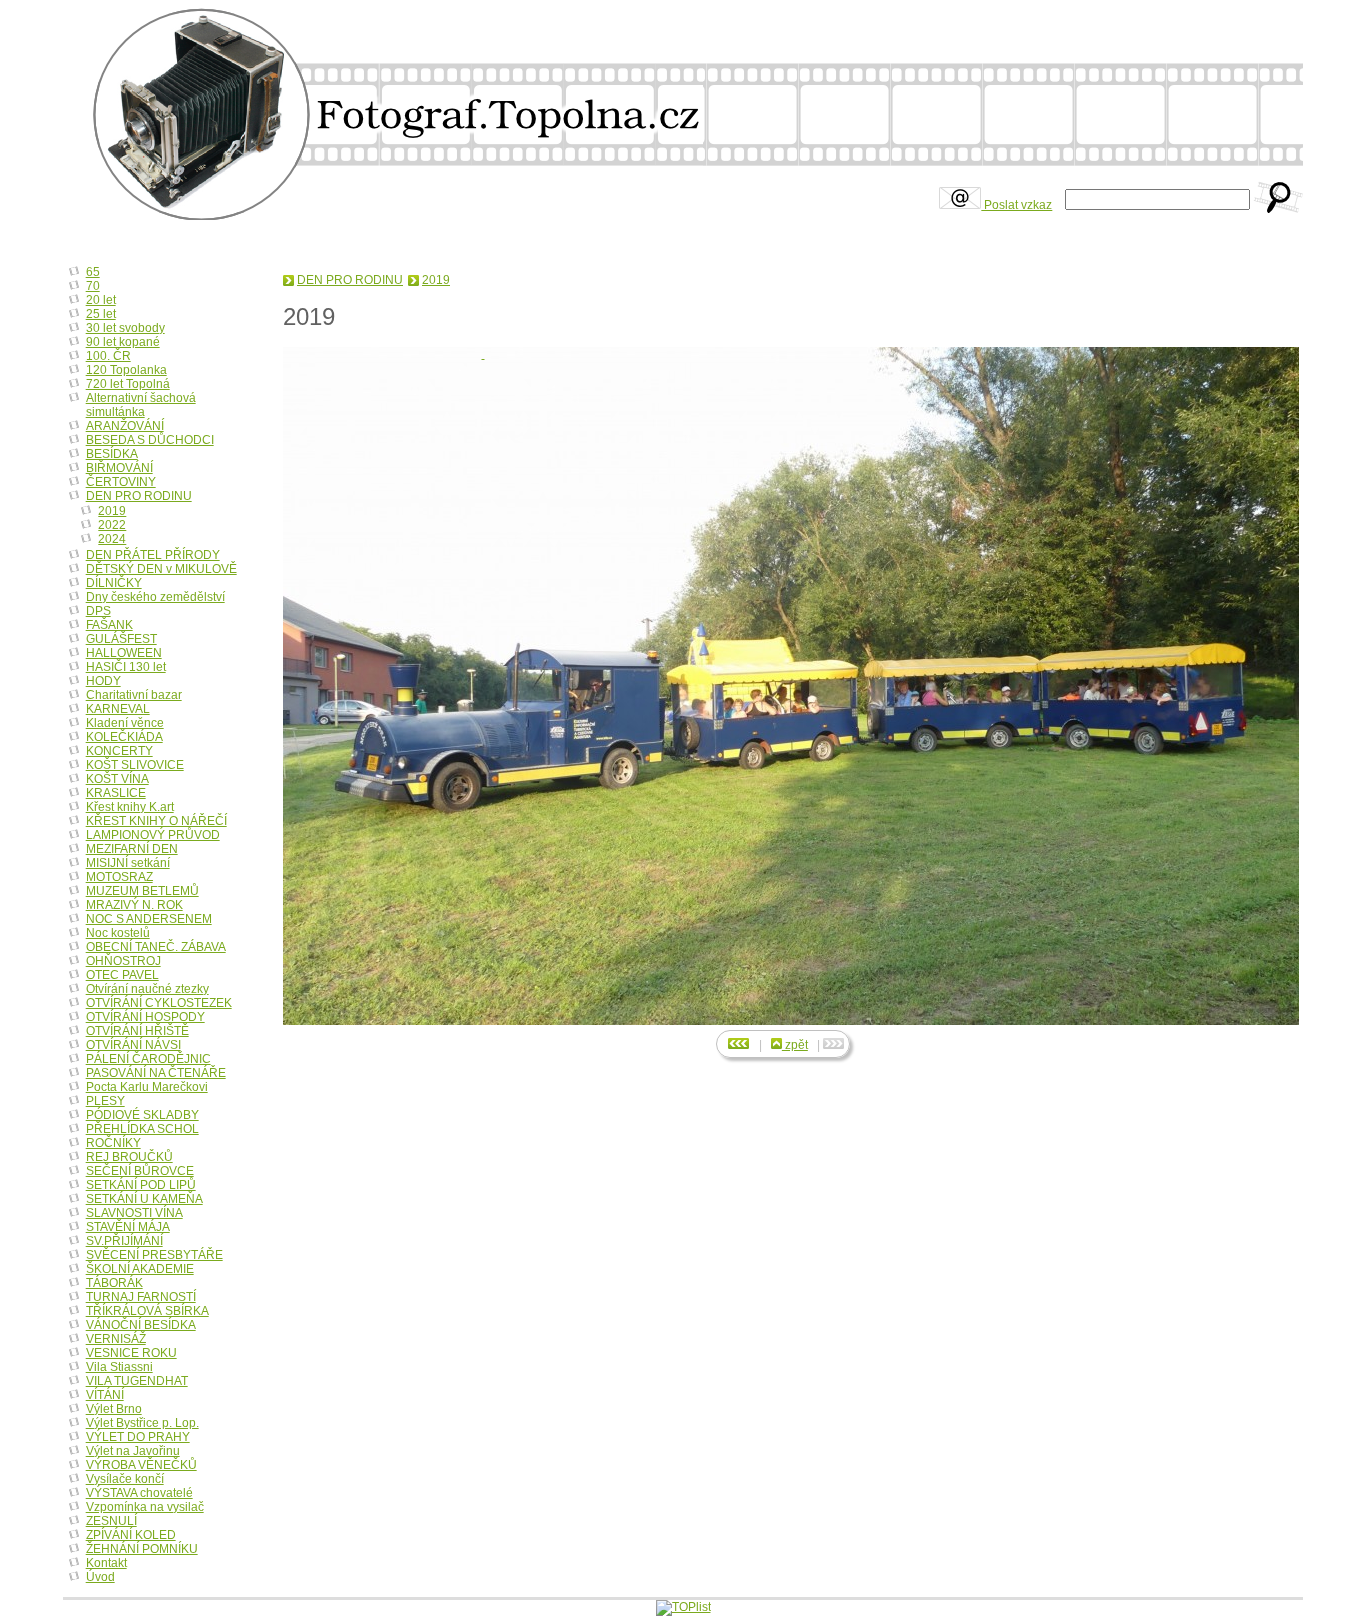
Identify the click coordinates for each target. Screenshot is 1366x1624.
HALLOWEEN (124, 653)
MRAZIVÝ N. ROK (134, 905)
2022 (112, 525)
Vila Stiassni (119, 1367)
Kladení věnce (125, 723)
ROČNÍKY (113, 1143)
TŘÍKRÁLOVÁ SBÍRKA (147, 1311)
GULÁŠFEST (121, 639)
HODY (103, 681)
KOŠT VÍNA (117, 779)
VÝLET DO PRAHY (138, 1437)
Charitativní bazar (134, 695)
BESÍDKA (112, 454)
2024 (112, 539)
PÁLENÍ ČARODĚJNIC (148, 1059)
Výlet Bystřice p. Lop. (142, 1423)
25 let (101, 314)
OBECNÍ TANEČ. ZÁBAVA (156, 947)
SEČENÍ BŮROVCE (140, 1171)
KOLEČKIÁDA (124, 737)
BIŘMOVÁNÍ (119, 468)
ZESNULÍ (111, 1521)
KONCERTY (119, 751)
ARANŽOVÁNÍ (125, 426)
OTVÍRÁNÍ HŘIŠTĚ (137, 1031)
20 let (101, 300)
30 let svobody (125, 328)
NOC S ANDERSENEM (149, 919)
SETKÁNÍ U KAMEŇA (144, 1199)
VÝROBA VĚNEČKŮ (141, 1465)
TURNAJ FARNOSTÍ (141, 1297)
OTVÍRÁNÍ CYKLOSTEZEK (159, 1003)
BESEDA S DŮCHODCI (150, 440)
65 (93, 272)
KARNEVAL (118, 709)
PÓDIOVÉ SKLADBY (142, 1115)
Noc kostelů (118, 933)
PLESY (105, 1101)
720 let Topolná (128, 384)
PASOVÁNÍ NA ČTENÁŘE (156, 1073)
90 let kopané (123, 342)
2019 (436, 280)
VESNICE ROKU (131, 1353)
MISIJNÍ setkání (128, 863)
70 (93, 286)
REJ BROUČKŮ (129, 1157)
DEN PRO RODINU (350, 280)
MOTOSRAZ (119, 877)
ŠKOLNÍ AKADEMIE (140, 1269)
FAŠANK (109, 625)
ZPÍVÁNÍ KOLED (131, 1535)
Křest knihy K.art (130, 807)
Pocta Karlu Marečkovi (147, 1087)
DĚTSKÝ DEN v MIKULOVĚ (161, 569)
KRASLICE (116, 793)
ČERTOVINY (121, 482)
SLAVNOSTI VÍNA (134, 1213)
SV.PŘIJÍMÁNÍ (124, 1241)
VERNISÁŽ (116, 1339)
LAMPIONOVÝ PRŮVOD (153, 835)
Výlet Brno (114, 1409)
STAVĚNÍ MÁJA (128, 1227)
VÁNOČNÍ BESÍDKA (141, 1325)
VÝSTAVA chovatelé (139, 1493)
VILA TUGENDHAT (137, 1381)
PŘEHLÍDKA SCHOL (142, 1129)
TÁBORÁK (114, 1283)
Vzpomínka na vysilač (145, 1507)
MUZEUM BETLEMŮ (142, 891)
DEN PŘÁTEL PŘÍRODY (153, 555)
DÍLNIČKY (114, 583)
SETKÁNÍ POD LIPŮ (141, 1185)
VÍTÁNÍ (105, 1395)
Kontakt (106, 1563)
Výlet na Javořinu (133, 1451)
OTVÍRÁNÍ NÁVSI (133, 1045)
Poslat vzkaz (1016, 205)
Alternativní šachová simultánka (141, 405)
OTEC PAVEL (122, 975)
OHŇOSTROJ (123, 961)
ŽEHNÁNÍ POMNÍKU (142, 1549)
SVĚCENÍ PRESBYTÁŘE (154, 1255)
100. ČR (108, 356)
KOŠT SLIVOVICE (135, 765)
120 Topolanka (126, 370)
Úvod (100, 1577)
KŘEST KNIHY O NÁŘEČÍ (156, 821)
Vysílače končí (125, 1479)
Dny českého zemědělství (155, 597)
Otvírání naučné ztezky (147, 989)
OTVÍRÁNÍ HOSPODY (145, 1017)
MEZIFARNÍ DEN (132, 849)
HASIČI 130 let (126, 667)
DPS (98, 611)
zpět (795, 1045)
